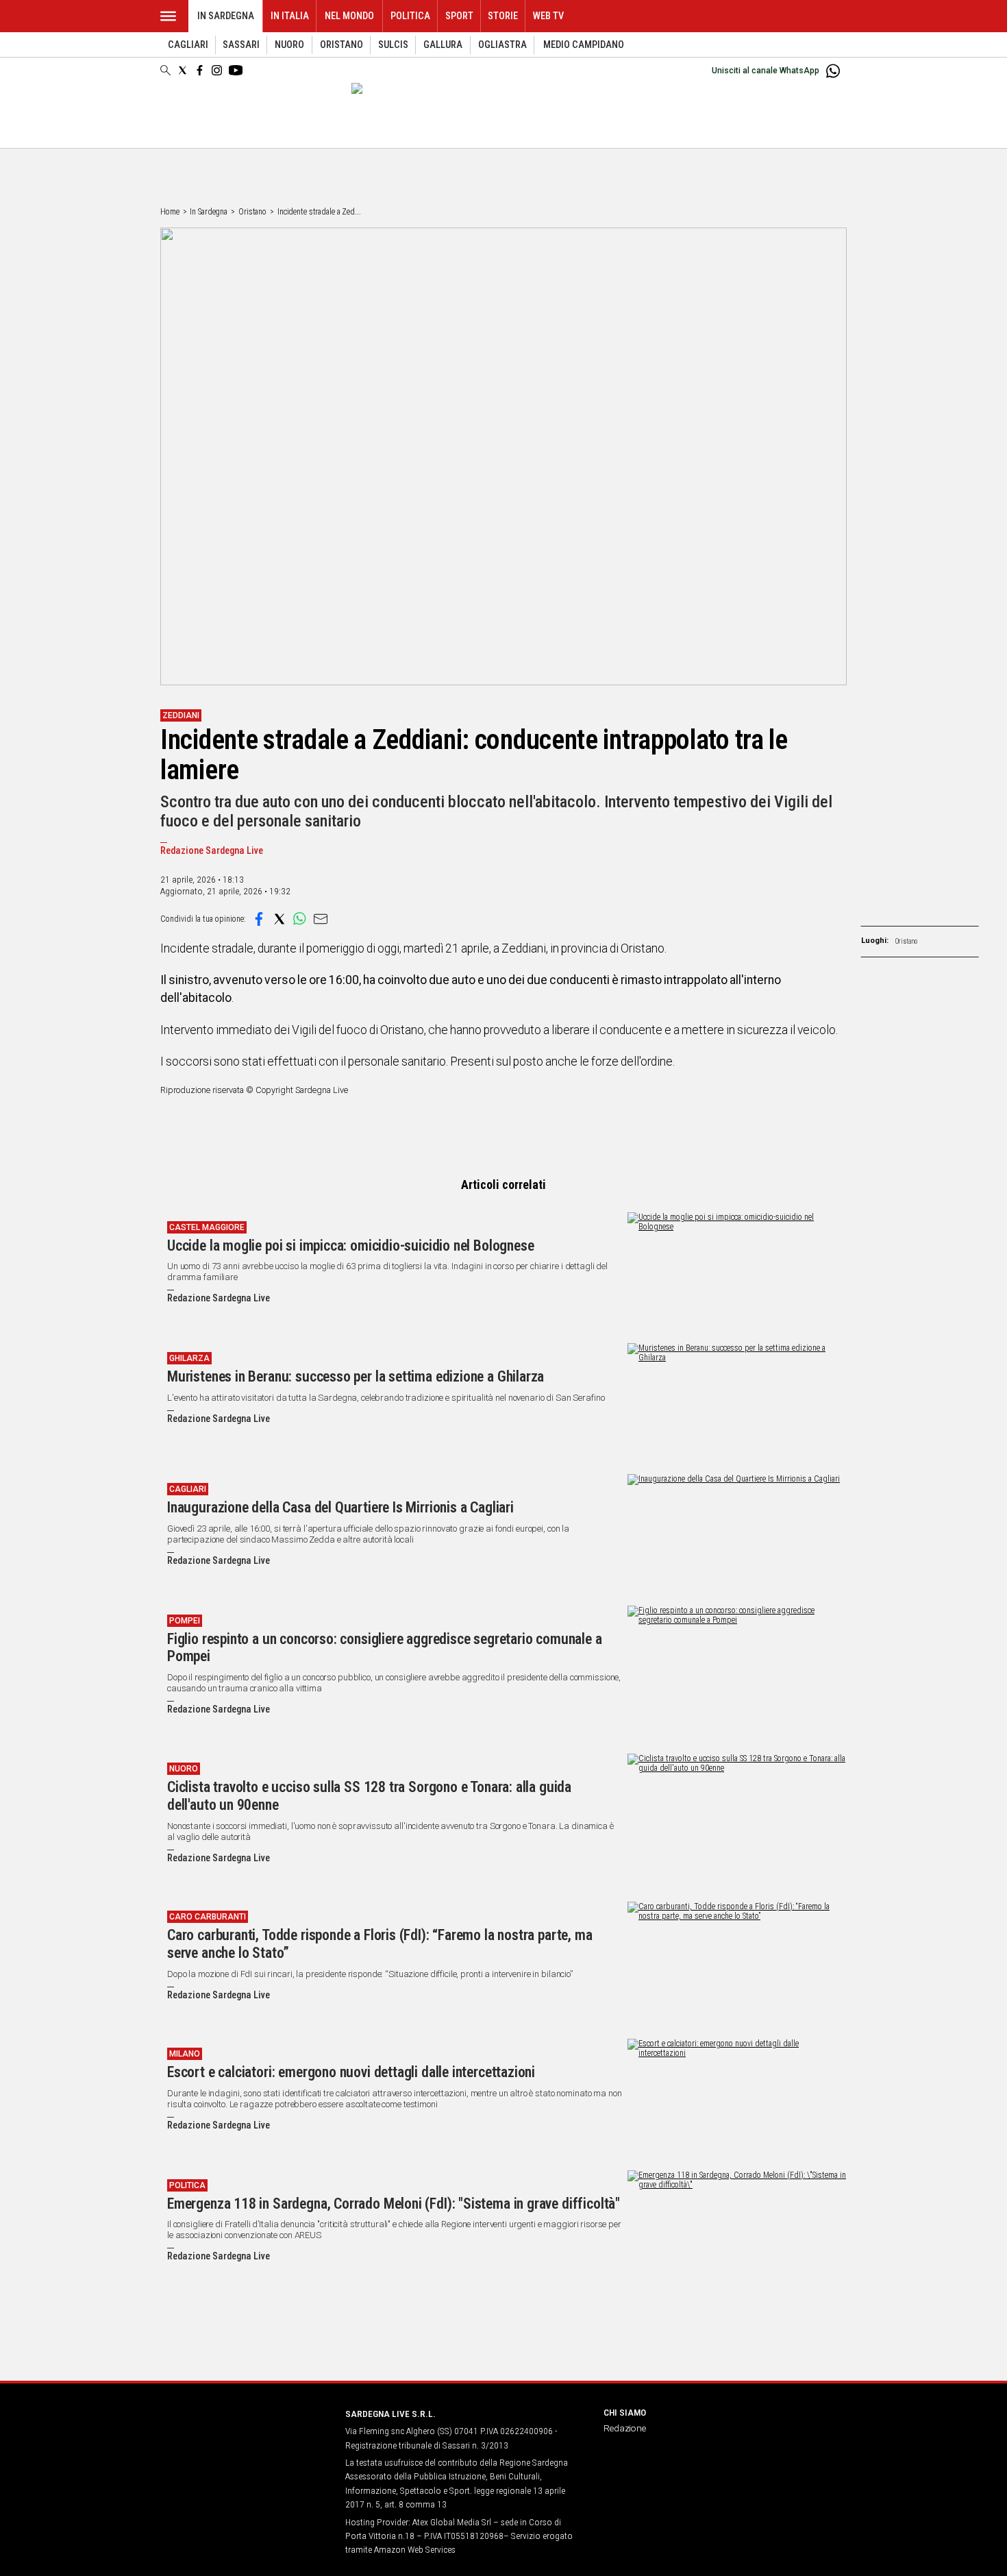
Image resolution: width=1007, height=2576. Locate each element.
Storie (503, 16)
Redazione (625, 2428)
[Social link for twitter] (183, 70)
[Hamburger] (168, 16)
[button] (259, 919)
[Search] (165, 71)
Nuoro (289, 45)
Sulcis (393, 45)
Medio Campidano (584, 45)
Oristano (341, 45)
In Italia (290, 16)
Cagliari (188, 45)
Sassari (241, 45)
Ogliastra (502, 45)
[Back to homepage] (245, 2439)
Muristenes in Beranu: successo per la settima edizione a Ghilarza (356, 1376)
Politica (410, 16)
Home (170, 212)
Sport (459, 16)
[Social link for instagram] (217, 70)
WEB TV (548, 16)
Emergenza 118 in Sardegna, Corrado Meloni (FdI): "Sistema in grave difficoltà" (394, 2204)
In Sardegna (226, 16)
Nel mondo (349, 16)
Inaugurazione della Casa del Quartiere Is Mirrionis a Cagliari (340, 1507)
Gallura (443, 45)
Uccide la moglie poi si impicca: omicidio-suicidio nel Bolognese (350, 1246)
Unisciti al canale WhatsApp (766, 71)
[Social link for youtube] (236, 70)
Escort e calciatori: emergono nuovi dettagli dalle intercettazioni (351, 2072)
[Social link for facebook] (200, 70)
